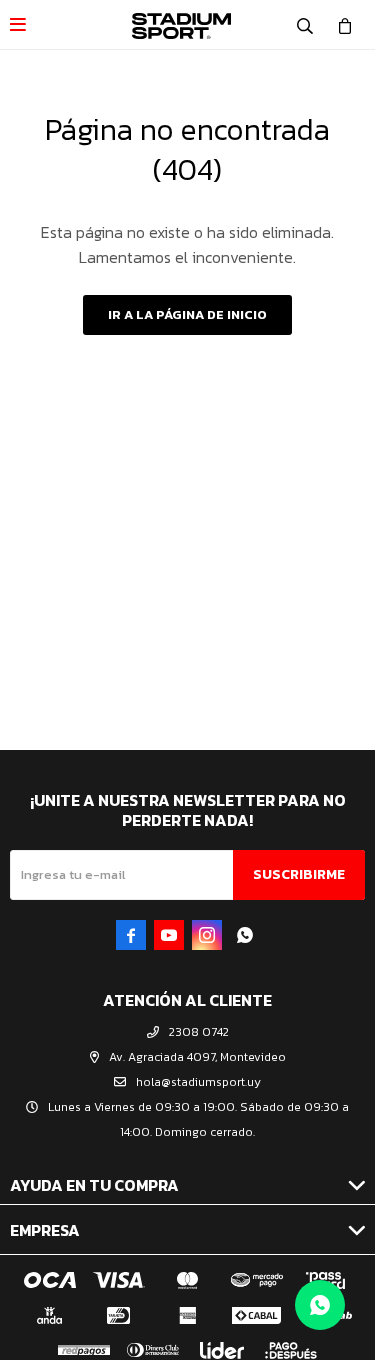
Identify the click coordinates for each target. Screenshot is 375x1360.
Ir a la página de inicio (187, 314)
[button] (305, 25)
